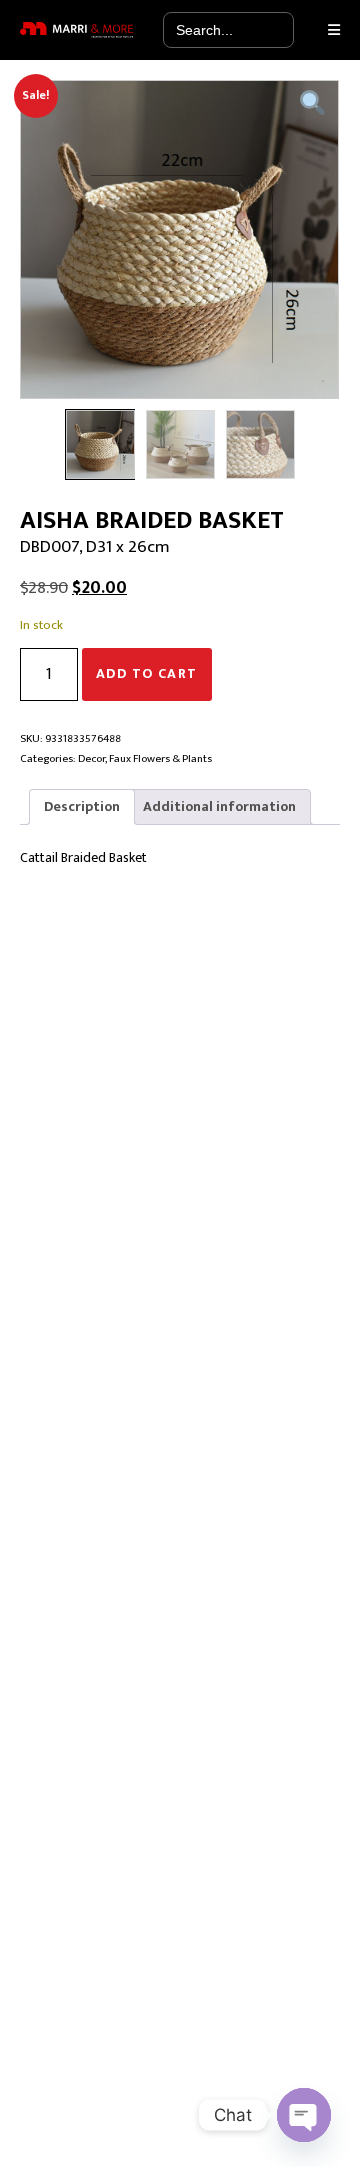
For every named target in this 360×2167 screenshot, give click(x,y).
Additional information (219, 806)
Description (82, 806)
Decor (91, 758)
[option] (180, 239)
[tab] (82, 807)
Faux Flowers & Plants (160, 758)
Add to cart (146, 673)
